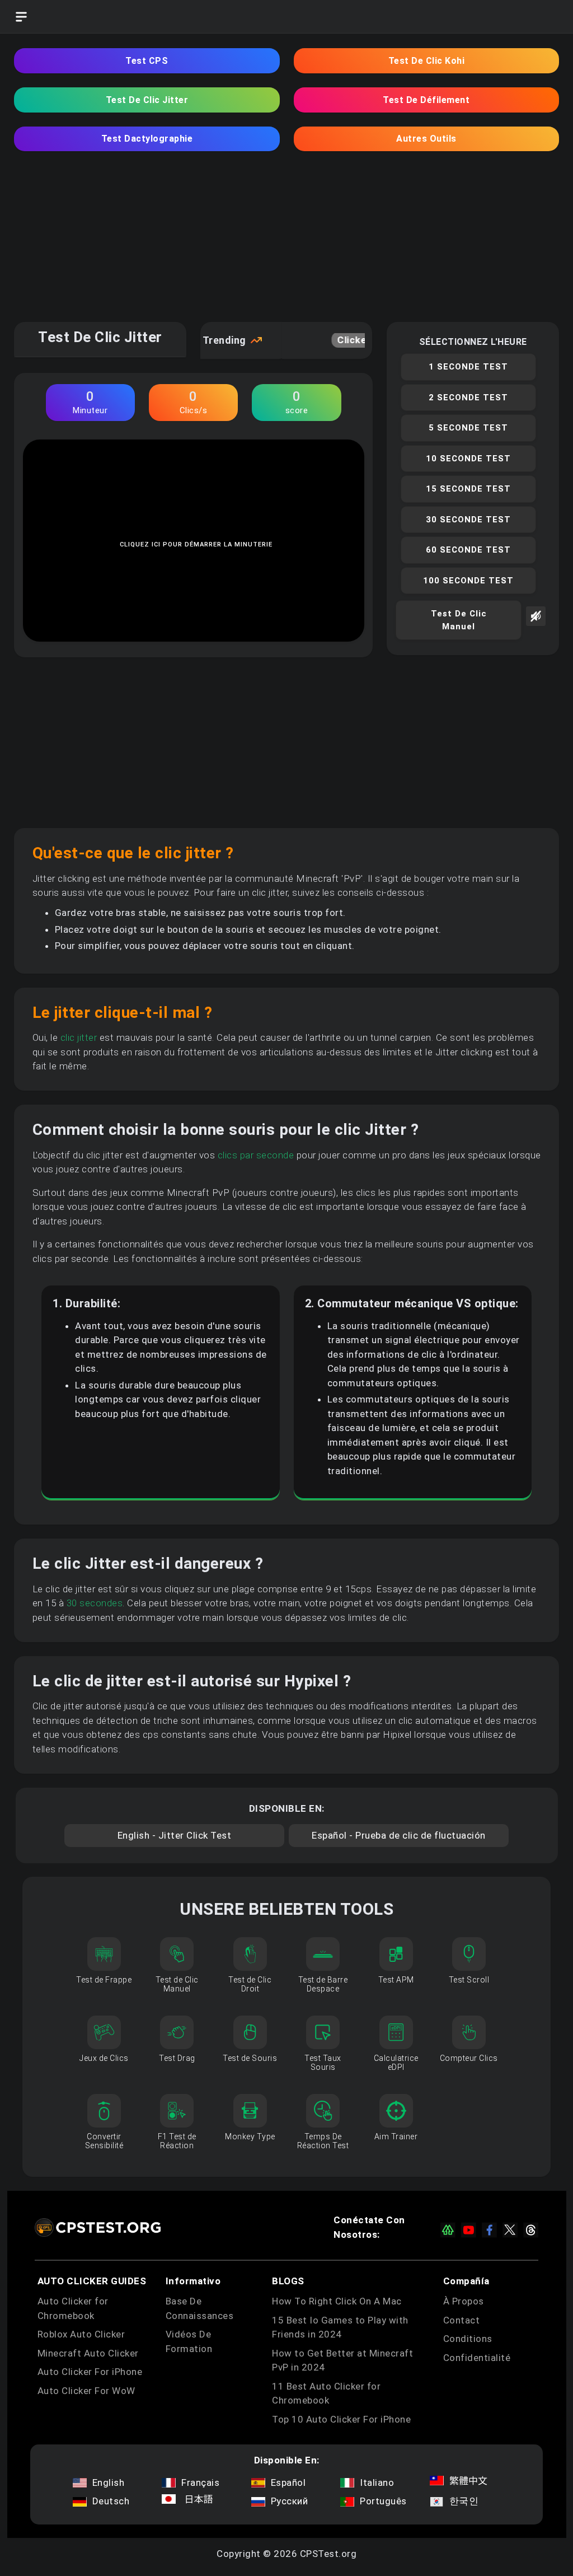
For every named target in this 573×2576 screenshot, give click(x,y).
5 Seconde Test (468, 428)
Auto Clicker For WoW (86, 2391)
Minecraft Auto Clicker (88, 2353)
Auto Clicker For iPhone (90, 2372)
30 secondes (95, 1603)
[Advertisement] (286, 244)
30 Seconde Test (468, 520)
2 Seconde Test (468, 398)
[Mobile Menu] (21, 17)
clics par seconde (256, 1155)
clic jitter (79, 1037)
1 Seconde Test (468, 367)
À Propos (464, 2301)
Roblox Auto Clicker (81, 2334)
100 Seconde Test (468, 581)
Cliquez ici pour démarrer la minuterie (196, 544)
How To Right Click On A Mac (337, 2301)
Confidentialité (477, 2358)
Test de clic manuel (459, 620)
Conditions (468, 2339)
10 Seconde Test (468, 459)
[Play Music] (536, 627)
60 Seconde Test (468, 550)
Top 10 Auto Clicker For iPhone (341, 2419)
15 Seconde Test (468, 489)
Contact (462, 2320)
